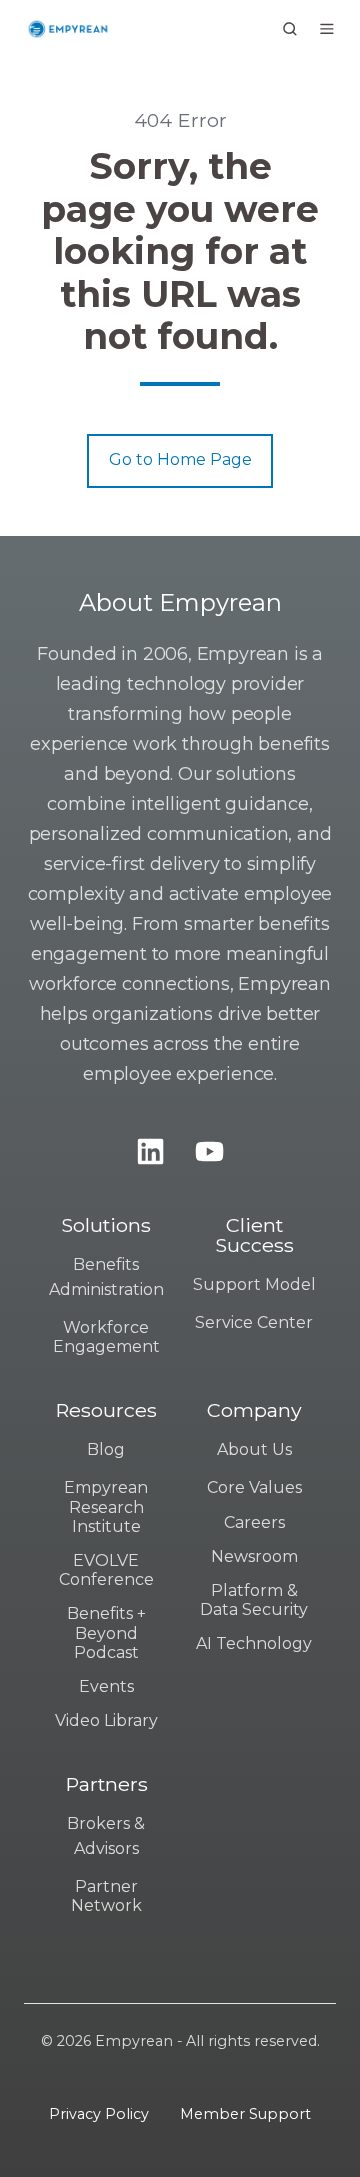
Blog (106, 1449)
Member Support (245, 2114)
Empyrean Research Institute (106, 1506)
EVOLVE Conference (106, 1570)
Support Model (254, 1284)
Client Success (254, 1235)
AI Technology (254, 1643)
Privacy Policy (99, 2114)
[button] (290, 29)
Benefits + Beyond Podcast (106, 1632)
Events (106, 1686)
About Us (254, 1449)
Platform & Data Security (254, 1600)
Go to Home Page (180, 459)
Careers (254, 1522)
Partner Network (106, 1896)
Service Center (254, 1322)
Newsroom (254, 1556)
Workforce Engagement (106, 1337)
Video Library (106, 1720)
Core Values (254, 1487)
